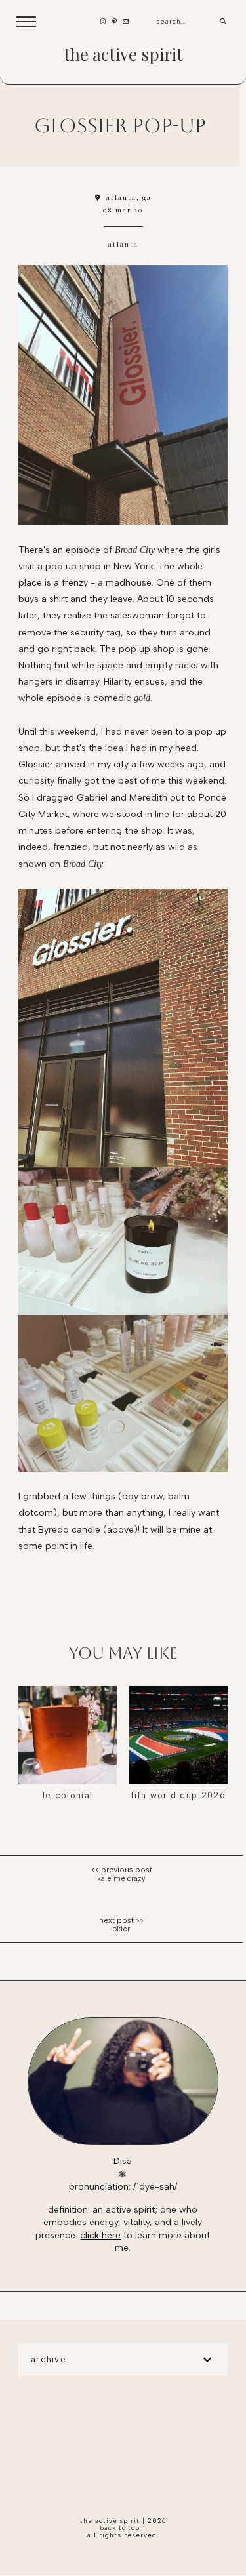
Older (121, 1929)
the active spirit (123, 54)
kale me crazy (121, 1879)
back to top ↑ (123, 2528)
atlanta (123, 244)
